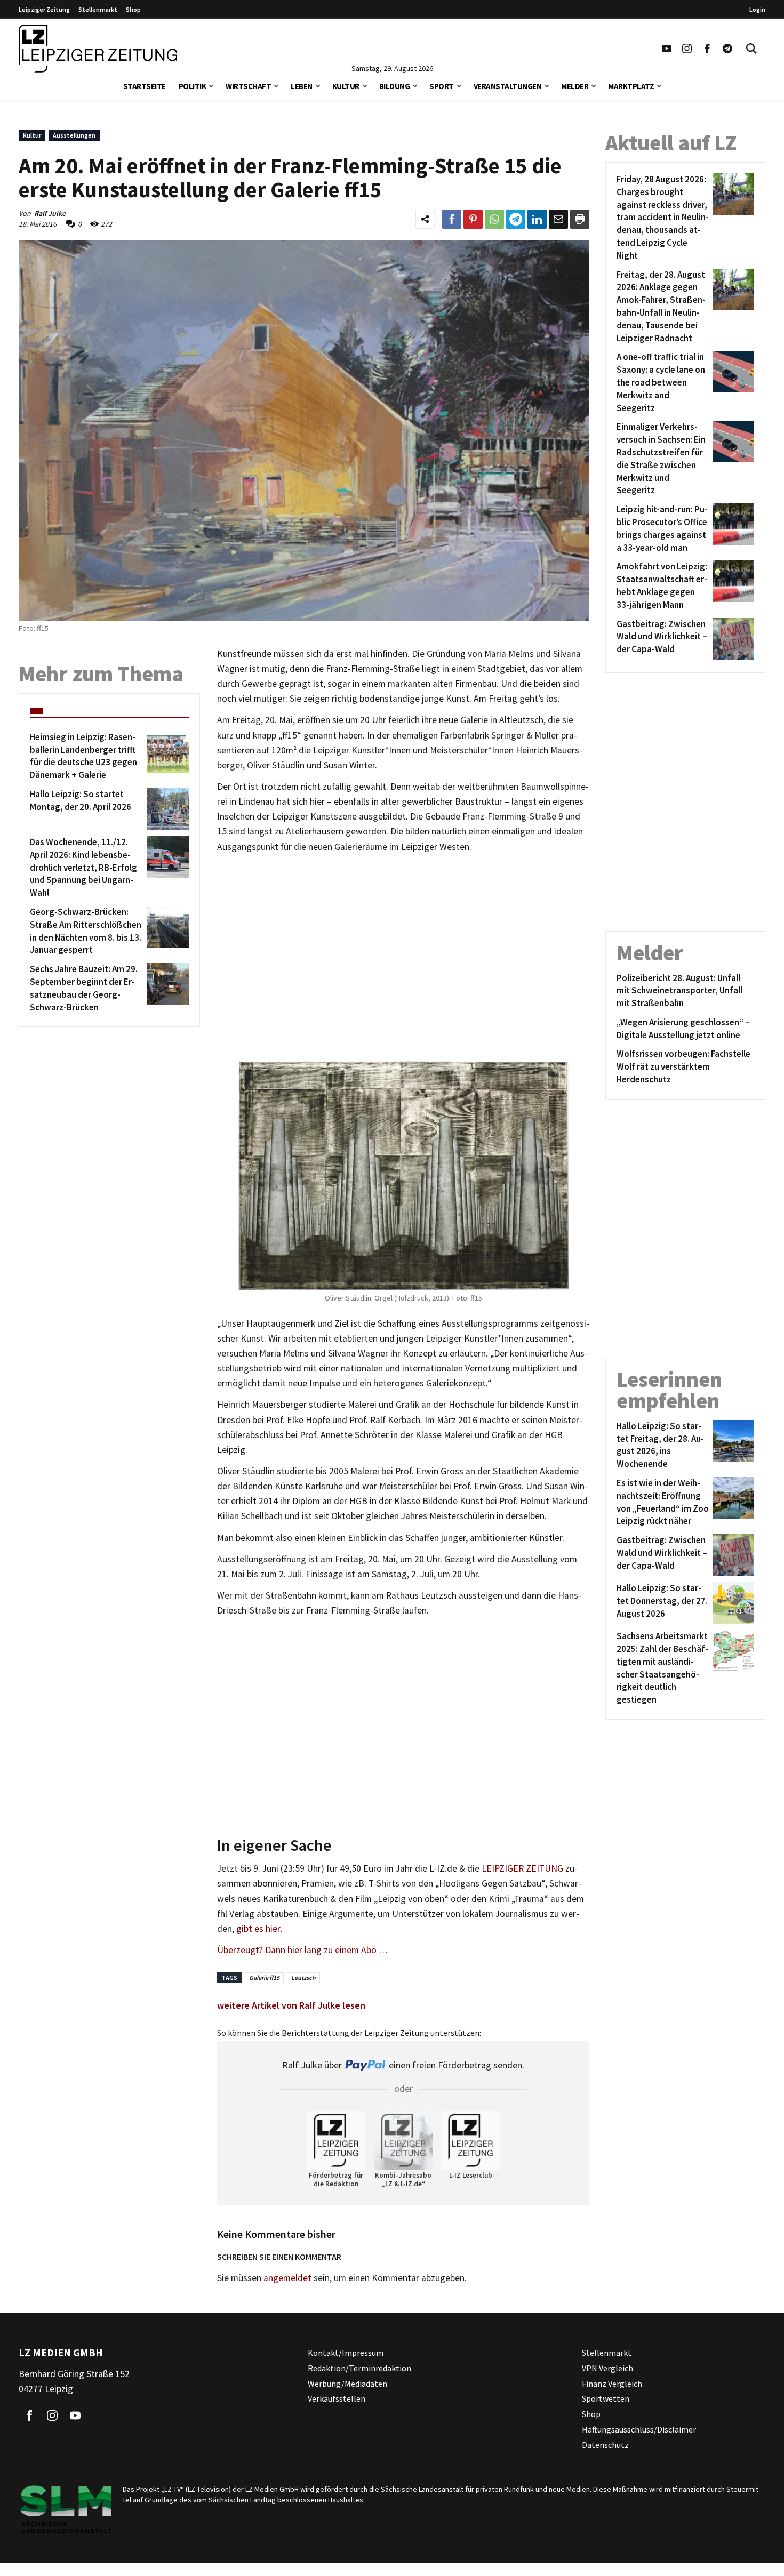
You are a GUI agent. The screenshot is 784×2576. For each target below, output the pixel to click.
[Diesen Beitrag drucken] (580, 219)
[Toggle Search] (751, 49)
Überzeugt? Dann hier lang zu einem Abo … (302, 1950)
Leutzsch (303, 1977)
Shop (133, 9)
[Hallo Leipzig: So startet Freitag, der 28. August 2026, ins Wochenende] (731, 1445)
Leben (302, 86)
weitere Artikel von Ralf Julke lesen (291, 2005)
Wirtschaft (248, 86)
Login (757, 9)
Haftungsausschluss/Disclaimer (639, 2429)
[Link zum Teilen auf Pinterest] (473, 219)
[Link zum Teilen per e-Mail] (558, 219)
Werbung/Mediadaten (347, 2384)
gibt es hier (258, 1929)
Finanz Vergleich (612, 2384)
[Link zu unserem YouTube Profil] (667, 49)
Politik (193, 86)
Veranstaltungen (508, 86)
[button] (211, 85)
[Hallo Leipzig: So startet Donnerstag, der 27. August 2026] (731, 1603)
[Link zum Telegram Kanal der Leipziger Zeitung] (727, 49)
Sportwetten (606, 2398)
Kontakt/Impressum (346, 2353)
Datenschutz (605, 2445)
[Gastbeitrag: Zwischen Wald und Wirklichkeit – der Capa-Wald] (731, 639)
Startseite (145, 86)
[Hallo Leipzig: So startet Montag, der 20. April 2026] (166, 809)
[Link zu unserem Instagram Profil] (687, 49)
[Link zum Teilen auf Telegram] (516, 219)
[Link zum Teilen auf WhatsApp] (494, 219)
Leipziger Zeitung (44, 9)
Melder (575, 86)
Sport (442, 86)
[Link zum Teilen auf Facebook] (452, 219)
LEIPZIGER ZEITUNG (522, 1868)
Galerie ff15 (264, 1977)
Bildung (395, 86)
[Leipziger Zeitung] (98, 49)
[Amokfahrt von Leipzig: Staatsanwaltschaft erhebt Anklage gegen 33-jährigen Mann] (731, 586)
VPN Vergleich (607, 2368)
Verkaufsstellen (337, 2398)
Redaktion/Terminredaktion (359, 2368)
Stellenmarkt (98, 9)
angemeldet (287, 2278)
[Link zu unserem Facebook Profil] (707, 49)
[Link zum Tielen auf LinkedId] (537, 219)
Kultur (346, 86)
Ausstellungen (74, 135)
